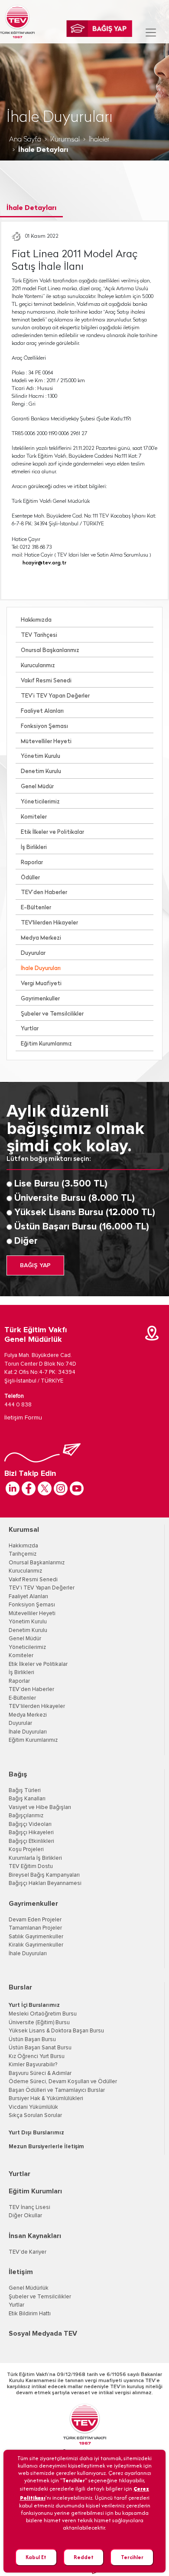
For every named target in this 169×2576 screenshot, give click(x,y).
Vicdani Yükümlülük (33, 2107)
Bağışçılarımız (26, 1816)
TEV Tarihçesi (39, 635)
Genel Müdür (37, 787)
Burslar (20, 1987)
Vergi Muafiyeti (41, 984)
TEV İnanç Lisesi (29, 2207)
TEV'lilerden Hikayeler (49, 923)
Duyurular (33, 953)
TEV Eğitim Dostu (31, 1866)
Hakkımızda (36, 620)
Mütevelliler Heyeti (46, 742)
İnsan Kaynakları (35, 2236)
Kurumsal (65, 140)
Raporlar (32, 863)
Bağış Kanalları (27, 1799)
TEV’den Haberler (44, 893)
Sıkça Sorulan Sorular (35, 2116)
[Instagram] (61, 1488)
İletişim (21, 2272)
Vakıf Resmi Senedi (46, 681)
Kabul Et (36, 2557)
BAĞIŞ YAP (35, 1265)
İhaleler (99, 140)
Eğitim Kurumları (35, 2191)
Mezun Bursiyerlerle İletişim (46, 2147)
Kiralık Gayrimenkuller (36, 1945)
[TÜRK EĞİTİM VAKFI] (17, 22)
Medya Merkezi (41, 938)
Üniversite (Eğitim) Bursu (39, 2023)
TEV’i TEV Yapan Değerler (55, 696)
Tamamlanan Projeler (35, 1928)
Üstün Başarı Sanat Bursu (40, 2048)
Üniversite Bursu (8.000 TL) (75, 1198)
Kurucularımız (38, 666)
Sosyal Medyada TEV (43, 2333)
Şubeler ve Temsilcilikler (52, 1014)
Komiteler (34, 817)
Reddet (84, 2557)
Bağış (18, 1774)
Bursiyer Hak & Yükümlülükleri (46, 2099)
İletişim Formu (23, 1418)
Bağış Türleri (25, 1791)
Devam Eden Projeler (35, 1920)
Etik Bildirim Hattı (30, 2314)
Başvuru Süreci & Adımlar (40, 2073)
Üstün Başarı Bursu (32, 2040)
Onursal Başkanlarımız (50, 651)
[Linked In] (13, 1488)
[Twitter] (45, 1488)
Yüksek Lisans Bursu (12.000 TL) (85, 1213)
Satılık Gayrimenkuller (36, 1937)
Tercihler (132, 2557)
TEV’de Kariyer (28, 2252)
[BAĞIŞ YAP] (99, 29)
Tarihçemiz (23, 1554)
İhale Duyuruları (41, 968)
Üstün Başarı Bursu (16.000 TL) (82, 1227)
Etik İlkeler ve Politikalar (52, 832)
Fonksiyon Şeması (44, 726)
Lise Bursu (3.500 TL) (61, 1184)
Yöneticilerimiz (40, 802)
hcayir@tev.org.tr (44, 563)
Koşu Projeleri (26, 1850)
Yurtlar (30, 1029)
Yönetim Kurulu (41, 756)
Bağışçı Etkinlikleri (31, 1841)
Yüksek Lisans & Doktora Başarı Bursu (56, 2031)
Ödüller (30, 878)
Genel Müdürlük (29, 2288)
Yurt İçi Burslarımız (34, 2005)
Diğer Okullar (25, 2216)
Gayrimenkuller (40, 999)
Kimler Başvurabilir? (33, 2065)
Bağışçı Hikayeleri (31, 1833)
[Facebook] (29, 1488)
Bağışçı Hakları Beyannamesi (45, 1883)
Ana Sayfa (25, 140)
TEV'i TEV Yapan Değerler (42, 1588)
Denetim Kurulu (41, 772)
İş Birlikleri (34, 847)
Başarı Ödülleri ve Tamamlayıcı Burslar (57, 2090)
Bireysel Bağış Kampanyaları (44, 1875)
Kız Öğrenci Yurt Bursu (37, 2057)
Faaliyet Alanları (42, 711)
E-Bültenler (36, 908)
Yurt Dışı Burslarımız (36, 2133)
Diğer (26, 1241)
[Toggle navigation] (151, 33)
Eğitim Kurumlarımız (46, 1044)
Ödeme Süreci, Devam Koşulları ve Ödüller (63, 2082)
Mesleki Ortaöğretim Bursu (43, 2014)
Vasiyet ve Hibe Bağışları (40, 1807)
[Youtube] (77, 1488)
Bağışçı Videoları (30, 1824)
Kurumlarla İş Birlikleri (35, 1858)
